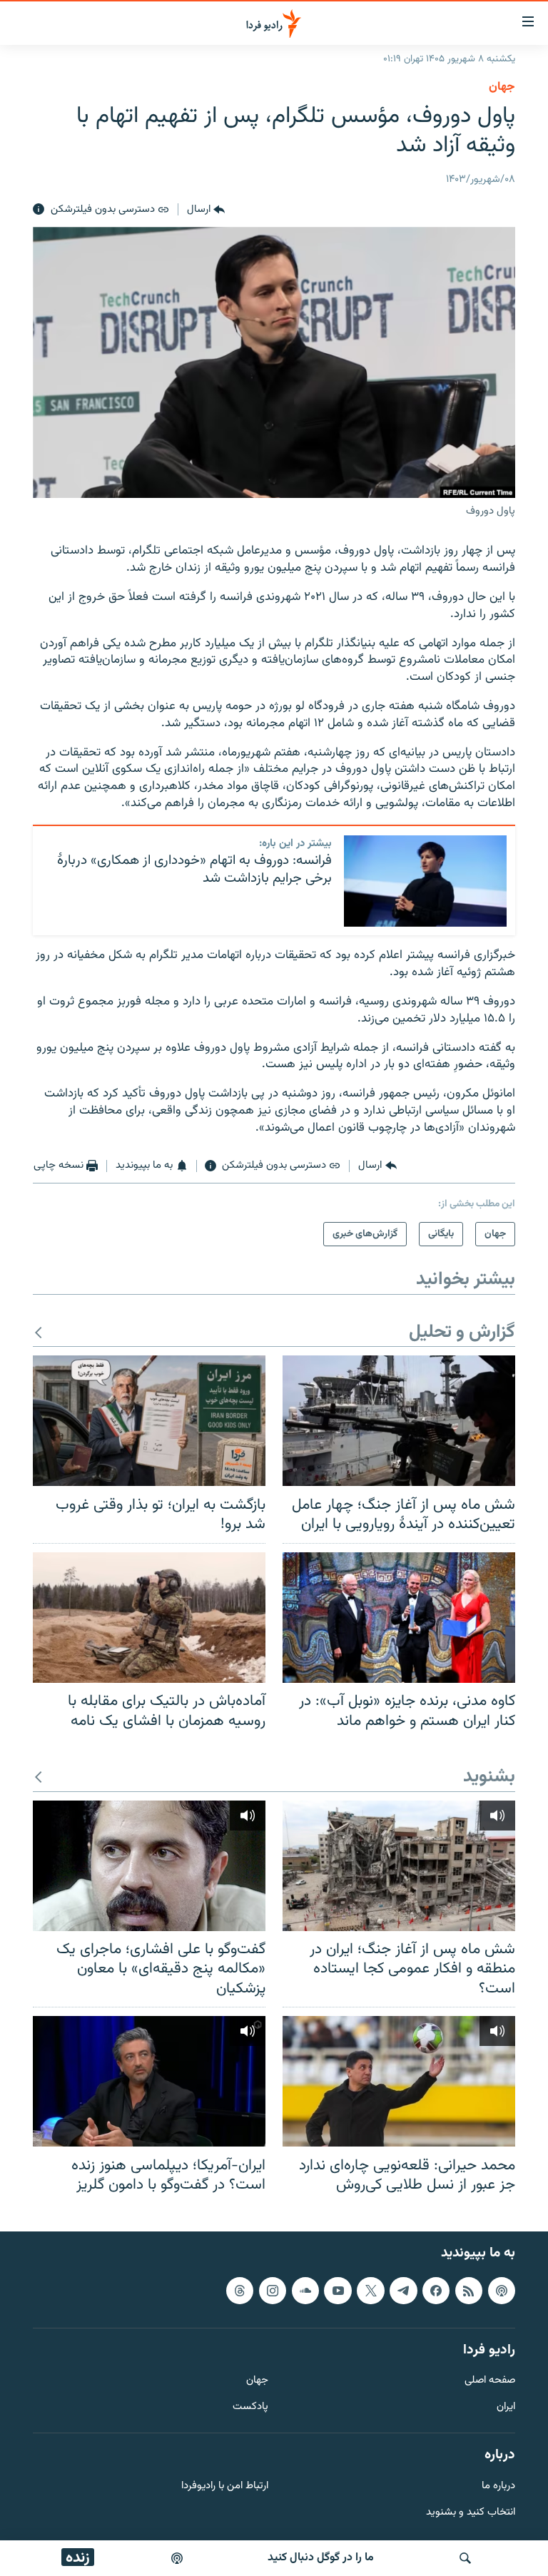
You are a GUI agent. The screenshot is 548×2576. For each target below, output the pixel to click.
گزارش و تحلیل (462, 1333)
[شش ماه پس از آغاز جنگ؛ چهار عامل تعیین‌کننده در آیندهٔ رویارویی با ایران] (399, 1421)
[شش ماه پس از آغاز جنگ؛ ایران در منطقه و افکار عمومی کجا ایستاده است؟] (399, 1866)
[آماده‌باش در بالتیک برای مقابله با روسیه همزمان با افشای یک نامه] (149, 1618)
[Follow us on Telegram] (403, 2291)
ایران (506, 2407)
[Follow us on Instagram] (273, 2291)
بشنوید (489, 1777)
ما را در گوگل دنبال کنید (321, 2558)
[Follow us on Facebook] (436, 2291)
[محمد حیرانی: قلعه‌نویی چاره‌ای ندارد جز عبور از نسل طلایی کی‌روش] (399, 2081)
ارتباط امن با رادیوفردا (225, 2486)
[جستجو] (465, 2558)
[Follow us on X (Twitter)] (370, 2291)
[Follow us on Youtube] (338, 2291)
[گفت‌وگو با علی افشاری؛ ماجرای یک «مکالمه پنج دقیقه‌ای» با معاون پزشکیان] (149, 1866)
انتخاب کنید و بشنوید (471, 2512)
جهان (502, 87)
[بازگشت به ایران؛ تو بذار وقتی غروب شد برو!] (149, 1421)
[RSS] (469, 2291)
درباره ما (498, 2486)
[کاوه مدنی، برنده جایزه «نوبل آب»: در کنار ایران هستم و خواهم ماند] (399, 1618)
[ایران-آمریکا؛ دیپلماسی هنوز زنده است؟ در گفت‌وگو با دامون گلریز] (149, 2081)
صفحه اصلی (490, 2381)
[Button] (206, 210)
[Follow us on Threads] (240, 2291)
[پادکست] (177, 2558)
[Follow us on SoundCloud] (305, 2291)
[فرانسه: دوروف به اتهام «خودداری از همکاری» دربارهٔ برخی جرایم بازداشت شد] (425, 881)
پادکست (250, 2407)
